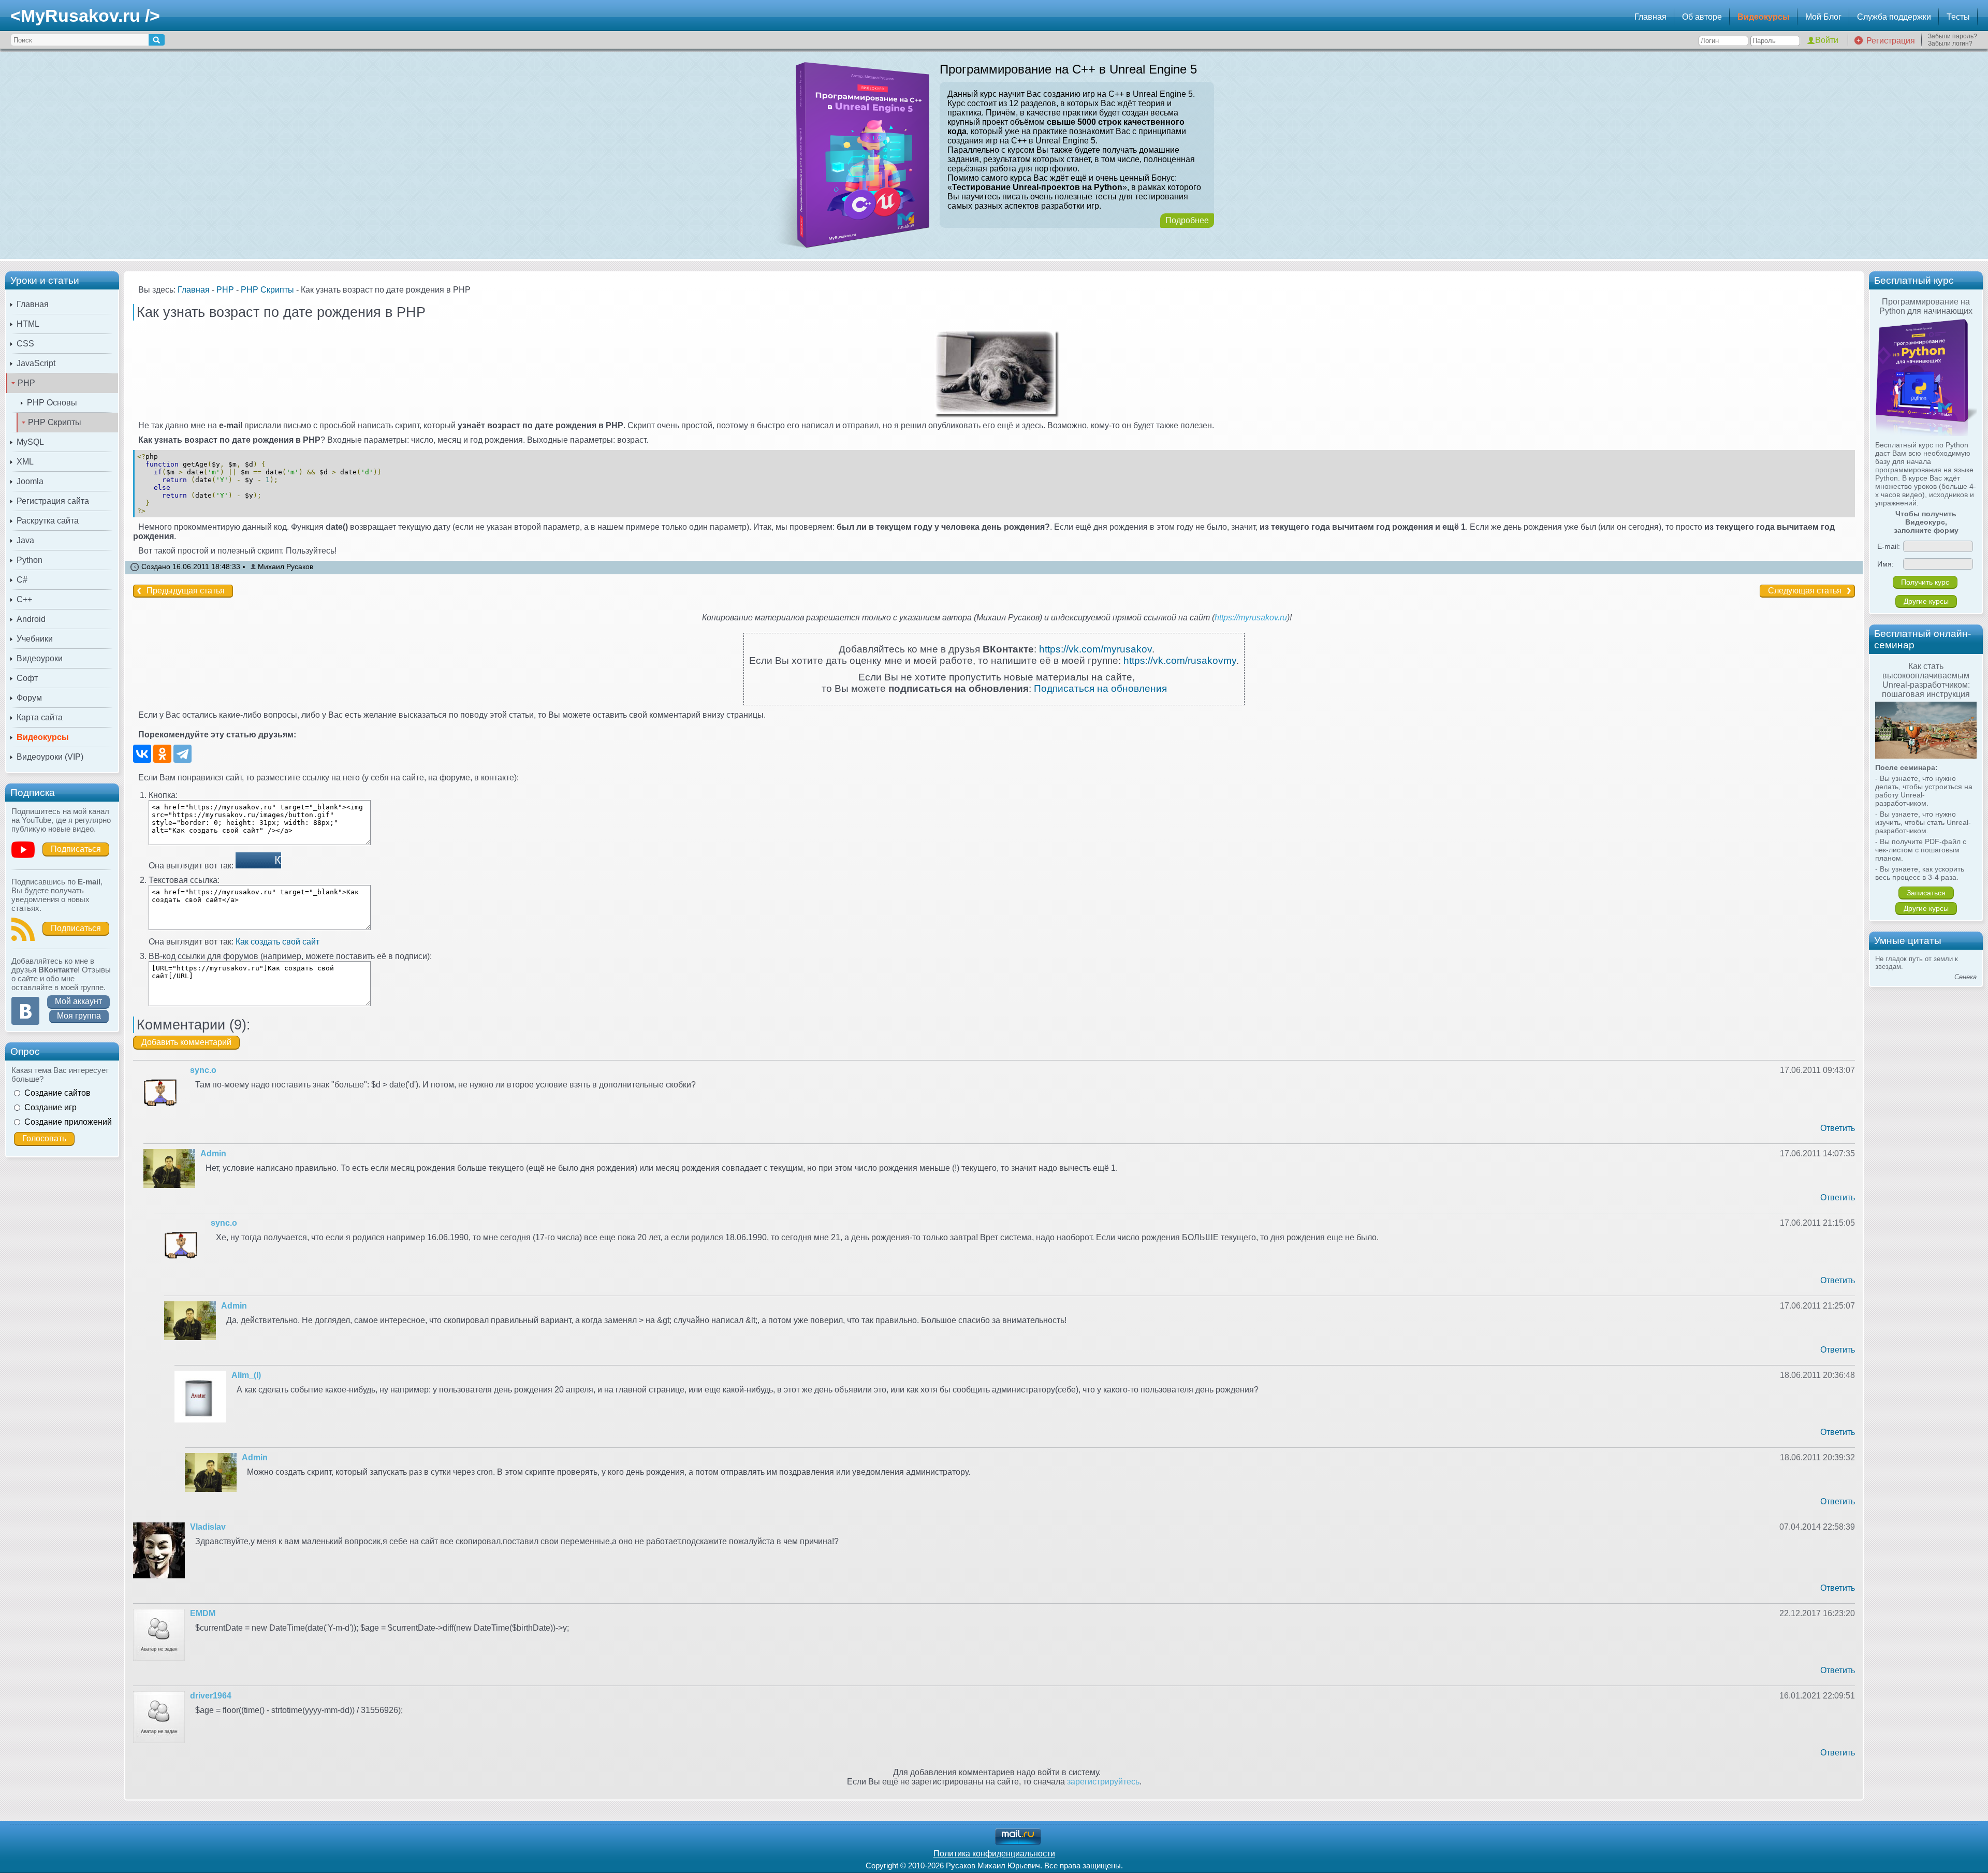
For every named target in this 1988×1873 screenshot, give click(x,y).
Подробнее (1187, 220)
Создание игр (50, 1107)
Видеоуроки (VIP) (50, 757)
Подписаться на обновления (1100, 688)
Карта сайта (40, 717)
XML (25, 462)
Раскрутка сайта (48, 521)
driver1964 (211, 1696)
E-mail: (1889, 546)
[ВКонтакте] (142, 754)
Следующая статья (1805, 591)
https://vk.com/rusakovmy (1180, 660)
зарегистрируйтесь (1103, 1782)
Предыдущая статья (186, 591)
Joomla (30, 481)
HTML (28, 324)
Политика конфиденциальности (994, 1854)
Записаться (1926, 893)
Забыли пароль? (1953, 36)
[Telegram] (182, 754)
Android (31, 619)
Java (25, 540)
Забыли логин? (1950, 43)
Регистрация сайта (53, 501)
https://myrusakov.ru (1251, 618)
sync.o (203, 1070)
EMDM (203, 1613)
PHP (26, 383)
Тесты (1958, 17)
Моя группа (79, 1016)
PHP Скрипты (55, 422)
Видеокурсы (1764, 17)
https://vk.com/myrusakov (1095, 649)
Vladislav (208, 1527)
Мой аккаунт (78, 1001)
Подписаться (76, 849)
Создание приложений (68, 1122)
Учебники (35, 639)
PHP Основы (52, 403)
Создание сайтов (57, 1093)
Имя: (1885, 564)
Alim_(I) (246, 1375)
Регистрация (1891, 41)
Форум (29, 698)
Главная (1650, 17)
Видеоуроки (40, 658)
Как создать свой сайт (277, 942)
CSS (25, 344)
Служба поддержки (1894, 17)
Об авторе (1702, 17)
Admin (213, 1153)
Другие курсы (1926, 601)
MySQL (30, 442)
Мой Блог (1823, 17)
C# (22, 580)
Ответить (1838, 1128)
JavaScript (36, 363)
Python (30, 560)
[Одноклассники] (162, 754)
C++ (24, 599)
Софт (27, 678)
